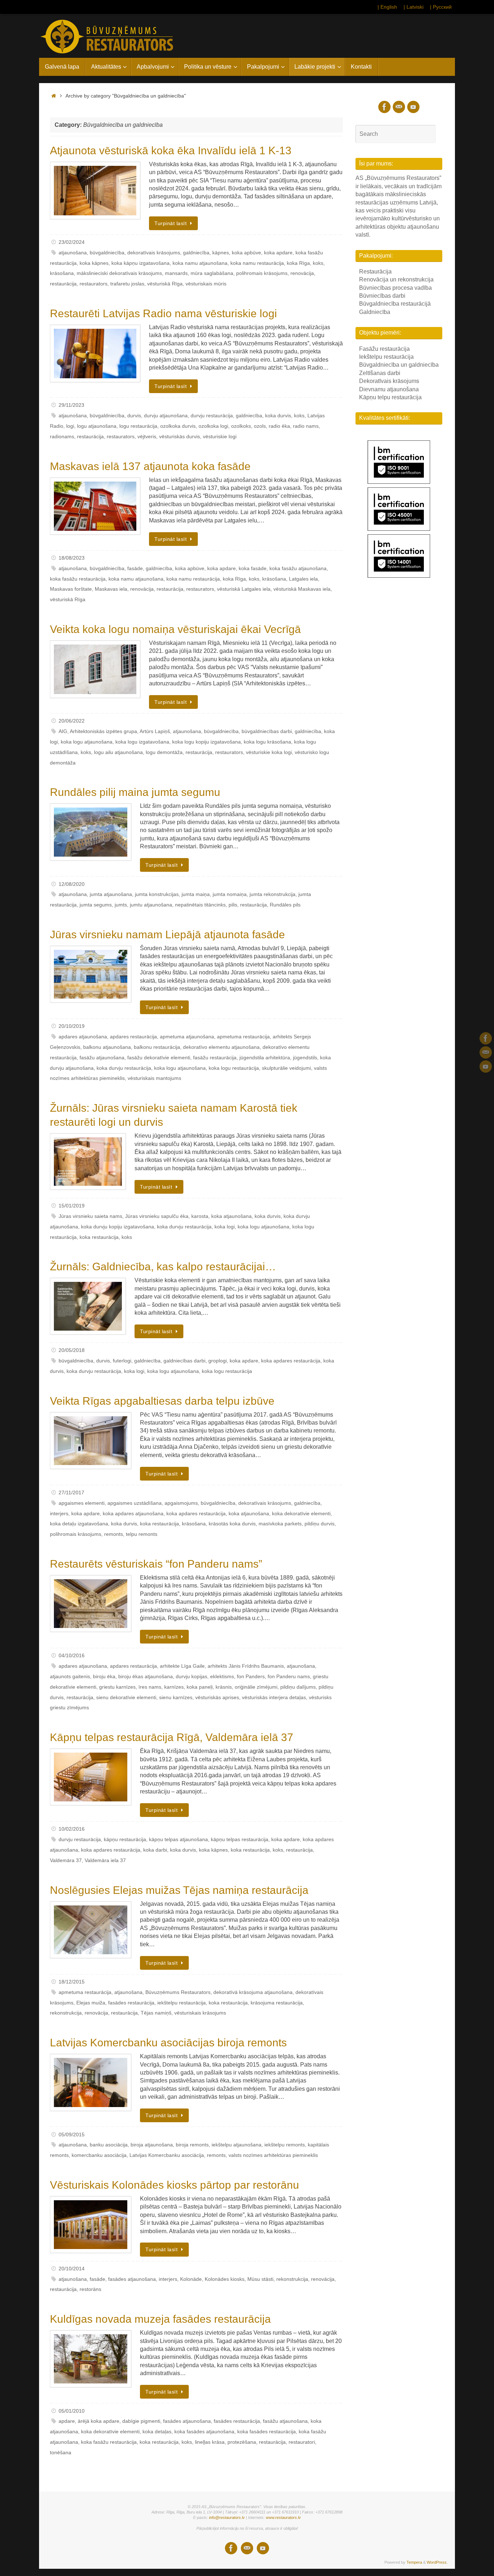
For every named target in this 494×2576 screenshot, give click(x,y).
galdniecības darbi (184, 1361)
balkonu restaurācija (157, 1047)
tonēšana (61, 2452)
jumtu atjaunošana (151, 905)
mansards (176, 273)
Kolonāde (191, 2279)
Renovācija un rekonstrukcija (396, 279)
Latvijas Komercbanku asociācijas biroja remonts (168, 2043)
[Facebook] (486, 1038)
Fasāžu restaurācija (384, 349)
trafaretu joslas (127, 284)
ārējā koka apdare (99, 2421)
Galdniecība (375, 312)
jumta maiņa (196, 894)
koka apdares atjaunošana (133, 1513)
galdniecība (196, 253)
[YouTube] (486, 1067)
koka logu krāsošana (267, 742)
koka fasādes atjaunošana (204, 2431)
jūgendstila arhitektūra (265, 1057)
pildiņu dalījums (298, 1687)
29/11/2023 (71, 405)
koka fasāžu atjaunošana (298, 568)
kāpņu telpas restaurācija (240, 1839)
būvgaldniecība (107, 253)
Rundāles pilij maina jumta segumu (135, 792)
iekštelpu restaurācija (182, 2003)
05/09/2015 (72, 2135)
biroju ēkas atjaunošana (146, 1676)
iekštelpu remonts (285, 2145)
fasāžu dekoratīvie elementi (159, 1057)
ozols (260, 426)
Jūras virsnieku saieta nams (90, 1216)
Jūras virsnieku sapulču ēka (157, 1216)
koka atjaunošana (231, 1216)
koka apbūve (246, 253)
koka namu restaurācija (257, 263)
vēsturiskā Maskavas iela (302, 589)
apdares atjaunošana (83, 1037)
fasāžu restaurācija (215, 1057)
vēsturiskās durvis (180, 436)
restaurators (93, 284)
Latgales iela (303, 579)
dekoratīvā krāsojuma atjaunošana (253, 1992)
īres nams (150, 1687)
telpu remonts (142, 1534)
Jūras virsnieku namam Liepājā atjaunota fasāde (167, 934)
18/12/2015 (72, 1982)
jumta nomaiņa (230, 894)
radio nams (306, 426)
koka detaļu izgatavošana (79, 1524)
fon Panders (251, 1676)
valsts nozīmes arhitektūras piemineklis (273, 2155)
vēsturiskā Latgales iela (244, 589)
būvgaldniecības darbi (267, 731)
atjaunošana (73, 253)
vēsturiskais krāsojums (200, 2013)
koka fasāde (253, 568)
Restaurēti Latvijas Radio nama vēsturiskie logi (163, 313)
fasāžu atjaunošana (102, 1057)
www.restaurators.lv (283, 2517)
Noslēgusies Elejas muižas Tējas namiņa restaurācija (179, 1890)
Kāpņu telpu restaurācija (390, 397)
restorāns (90, 2289)
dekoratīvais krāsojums (154, 253)
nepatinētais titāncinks (200, 905)
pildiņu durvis (320, 1524)
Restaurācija (375, 272)
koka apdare (278, 253)
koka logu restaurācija (234, 1068)
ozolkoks (241, 426)
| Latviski (414, 7)
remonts (114, 1534)
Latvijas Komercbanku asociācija (167, 2155)
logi (70, 426)
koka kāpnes (94, 263)
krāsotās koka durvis (232, 1524)
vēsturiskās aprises (217, 1697)
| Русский (441, 7)
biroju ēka (104, 1676)
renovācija (302, 273)
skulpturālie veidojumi (286, 1068)
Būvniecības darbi (382, 296)
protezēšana (242, 2442)
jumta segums (96, 905)
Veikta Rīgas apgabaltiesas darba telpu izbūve (162, 1401)
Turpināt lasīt (171, 223)
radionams (62, 436)
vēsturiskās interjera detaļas (274, 1697)
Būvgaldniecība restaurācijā (395, 304)
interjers (59, 1513)
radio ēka (279, 426)
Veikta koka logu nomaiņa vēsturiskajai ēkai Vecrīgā (175, 629)
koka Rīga (298, 263)
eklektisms (222, 1676)
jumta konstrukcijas (157, 894)
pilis (233, 905)
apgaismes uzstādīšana (135, 1503)
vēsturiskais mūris (206, 284)
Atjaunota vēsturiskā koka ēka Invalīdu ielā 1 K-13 (171, 150)
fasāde (135, 568)
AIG (63, 731)
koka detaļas (157, 2431)
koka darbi (155, 1850)
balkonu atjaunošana (107, 1047)
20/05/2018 (72, 1350)
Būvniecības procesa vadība (395, 288)
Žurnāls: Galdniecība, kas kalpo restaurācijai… (163, 1267)
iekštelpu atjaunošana (237, 2145)
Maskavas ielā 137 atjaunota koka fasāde (150, 466)
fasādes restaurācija (131, 2003)
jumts (121, 905)
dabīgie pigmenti (141, 2421)
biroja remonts (192, 2145)
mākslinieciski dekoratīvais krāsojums (119, 273)
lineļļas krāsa (210, 2442)
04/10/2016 (72, 1655)
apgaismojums (181, 1503)
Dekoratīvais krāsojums (389, 381)
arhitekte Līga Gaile (182, 1666)
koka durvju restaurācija (124, 1068)
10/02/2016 (72, 1829)
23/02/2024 (72, 242)
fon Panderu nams (289, 1676)
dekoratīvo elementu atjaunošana (221, 1047)
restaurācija (63, 284)
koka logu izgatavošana (142, 742)
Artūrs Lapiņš (155, 731)
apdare (67, 2421)
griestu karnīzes (117, 1687)
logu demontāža (164, 752)
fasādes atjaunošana (132, 2279)
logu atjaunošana (97, 426)
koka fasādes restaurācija (267, 2431)
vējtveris (147, 436)
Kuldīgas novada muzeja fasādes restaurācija (160, 2319)
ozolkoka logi (213, 426)
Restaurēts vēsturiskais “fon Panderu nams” (156, 1564)
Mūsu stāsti (260, 2279)
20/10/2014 (72, 2269)
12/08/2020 (72, 884)
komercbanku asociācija (99, 2155)
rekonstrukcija (66, 2013)
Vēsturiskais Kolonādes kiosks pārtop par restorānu (174, 2185)
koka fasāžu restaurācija (78, 579)
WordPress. (437, 2562)
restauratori (302, 2442)
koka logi (225, 1227)
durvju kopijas (191, 1676)
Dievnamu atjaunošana (389, 389)
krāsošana (62, 273)
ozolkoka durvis (178, 426)
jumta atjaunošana (111, 894)
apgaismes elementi (82, 1503)
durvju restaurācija (212, 415)
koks (318, 263)
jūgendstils (305, 1057)
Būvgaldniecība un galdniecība (399, 365)
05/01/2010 (72, 2411)
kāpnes (221, 253)
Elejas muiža (91, 2003)
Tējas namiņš (156, 2013)
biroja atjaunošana (152, 2145)
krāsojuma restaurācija (277, 2003)
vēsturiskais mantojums (154, 1078)
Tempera (414, 2562)
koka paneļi (200, 1687)
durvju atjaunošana (166, 415)
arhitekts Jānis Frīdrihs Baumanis (246, 1666)
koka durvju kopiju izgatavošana (118, 1227)
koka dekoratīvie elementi (301, 1513)
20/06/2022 (72, 721)
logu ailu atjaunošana (118, 752)
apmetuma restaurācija (243, 1037)
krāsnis (224, 1687)
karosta (200, 1216)
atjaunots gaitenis (70, 1676)
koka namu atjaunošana (200, 263)
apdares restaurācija (133, 1037)
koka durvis (278, 415)
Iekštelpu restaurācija (386, 357)
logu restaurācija (138, 426)
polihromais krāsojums (262, 273)
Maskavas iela (111, 589)
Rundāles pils (285, 905)
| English (387, 7)
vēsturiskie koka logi (269, 752)
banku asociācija (109, 2145)
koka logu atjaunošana (87, 742)
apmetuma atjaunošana (187, 1037)
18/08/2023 (72, 558)
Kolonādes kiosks (225, 2279)
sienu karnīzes (176, 1697)
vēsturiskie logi (220, 436)
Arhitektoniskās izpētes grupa (103, 731)
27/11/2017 (71, 1492)
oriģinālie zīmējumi (256, 1687)
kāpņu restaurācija (125, 1839)
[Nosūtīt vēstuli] (486, 1052)
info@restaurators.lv (227, 2517)
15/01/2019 (72, 1206)
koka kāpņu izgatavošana (140, 263)
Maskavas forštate (71, 589)
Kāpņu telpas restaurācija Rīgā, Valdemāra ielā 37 (172, 1737)
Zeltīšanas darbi (380, 373)
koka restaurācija (99, 1237)
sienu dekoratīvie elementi (126, 1697)
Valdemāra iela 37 (105, 1860)
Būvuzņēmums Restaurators (178, 1992)
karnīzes (174, 1687)
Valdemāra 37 (66, 1860)
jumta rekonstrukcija (272, 894)
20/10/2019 (72, 1026)
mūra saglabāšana (212, 273)
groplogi (218, 1361)
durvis (134, 415)
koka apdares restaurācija (291, 1361)
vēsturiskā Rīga (165, 284)
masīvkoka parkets (280, 1524)
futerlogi (122, 1361)
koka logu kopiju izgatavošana (206, 742)
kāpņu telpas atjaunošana (178, 1839)
